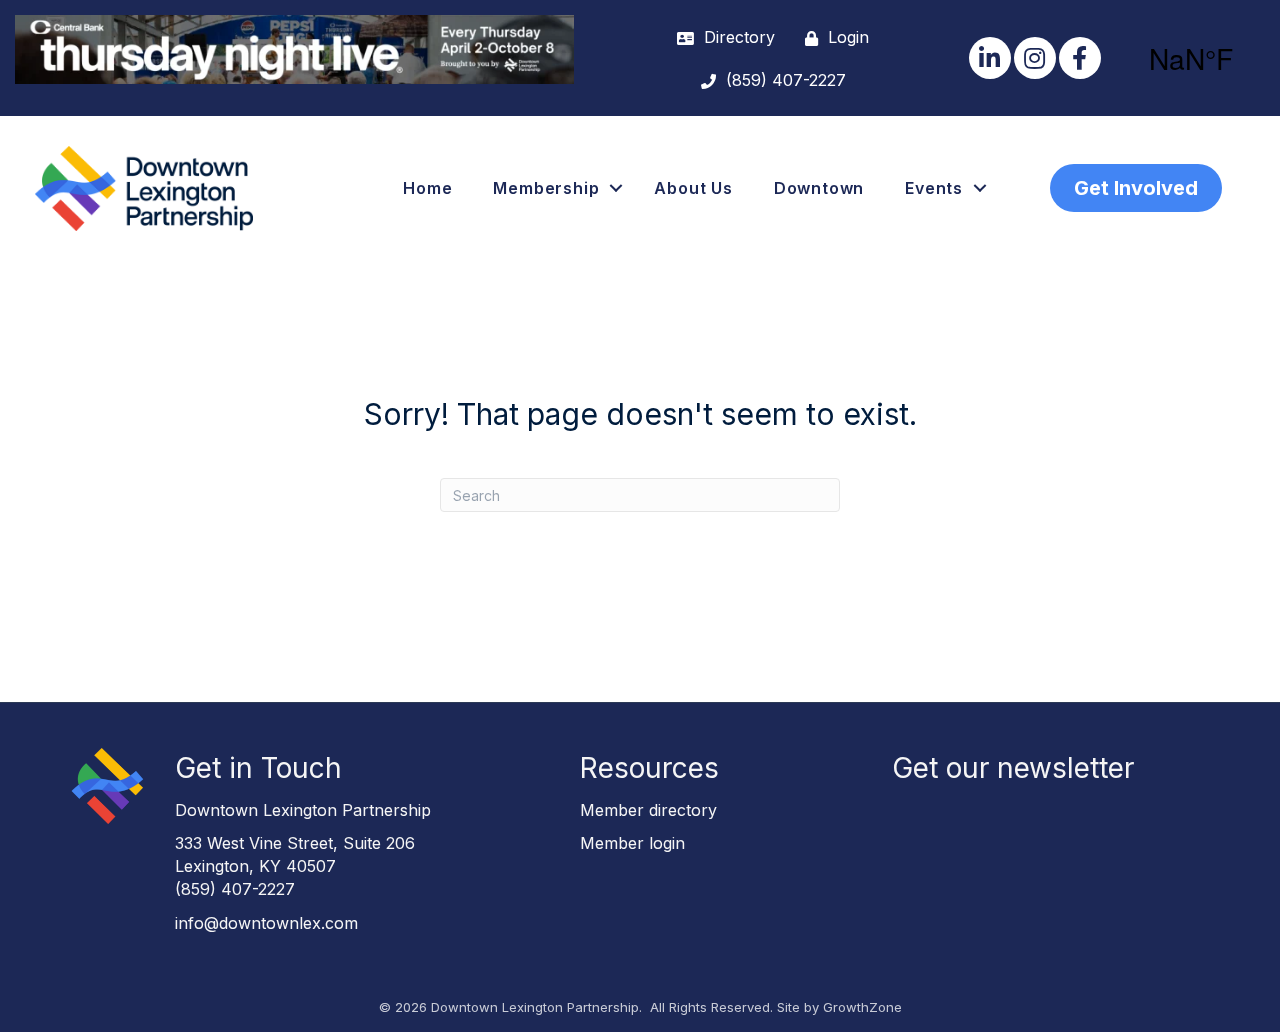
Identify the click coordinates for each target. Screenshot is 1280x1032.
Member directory (648, 810)
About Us (693, 188)
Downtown (819, 188)
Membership (546, 188)
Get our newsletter (1013, 768)
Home (427, 188)
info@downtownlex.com (266, 923)
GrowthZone (862, 1007)
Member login (632, 843)
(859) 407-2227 (235, 889)
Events (934, 188)
